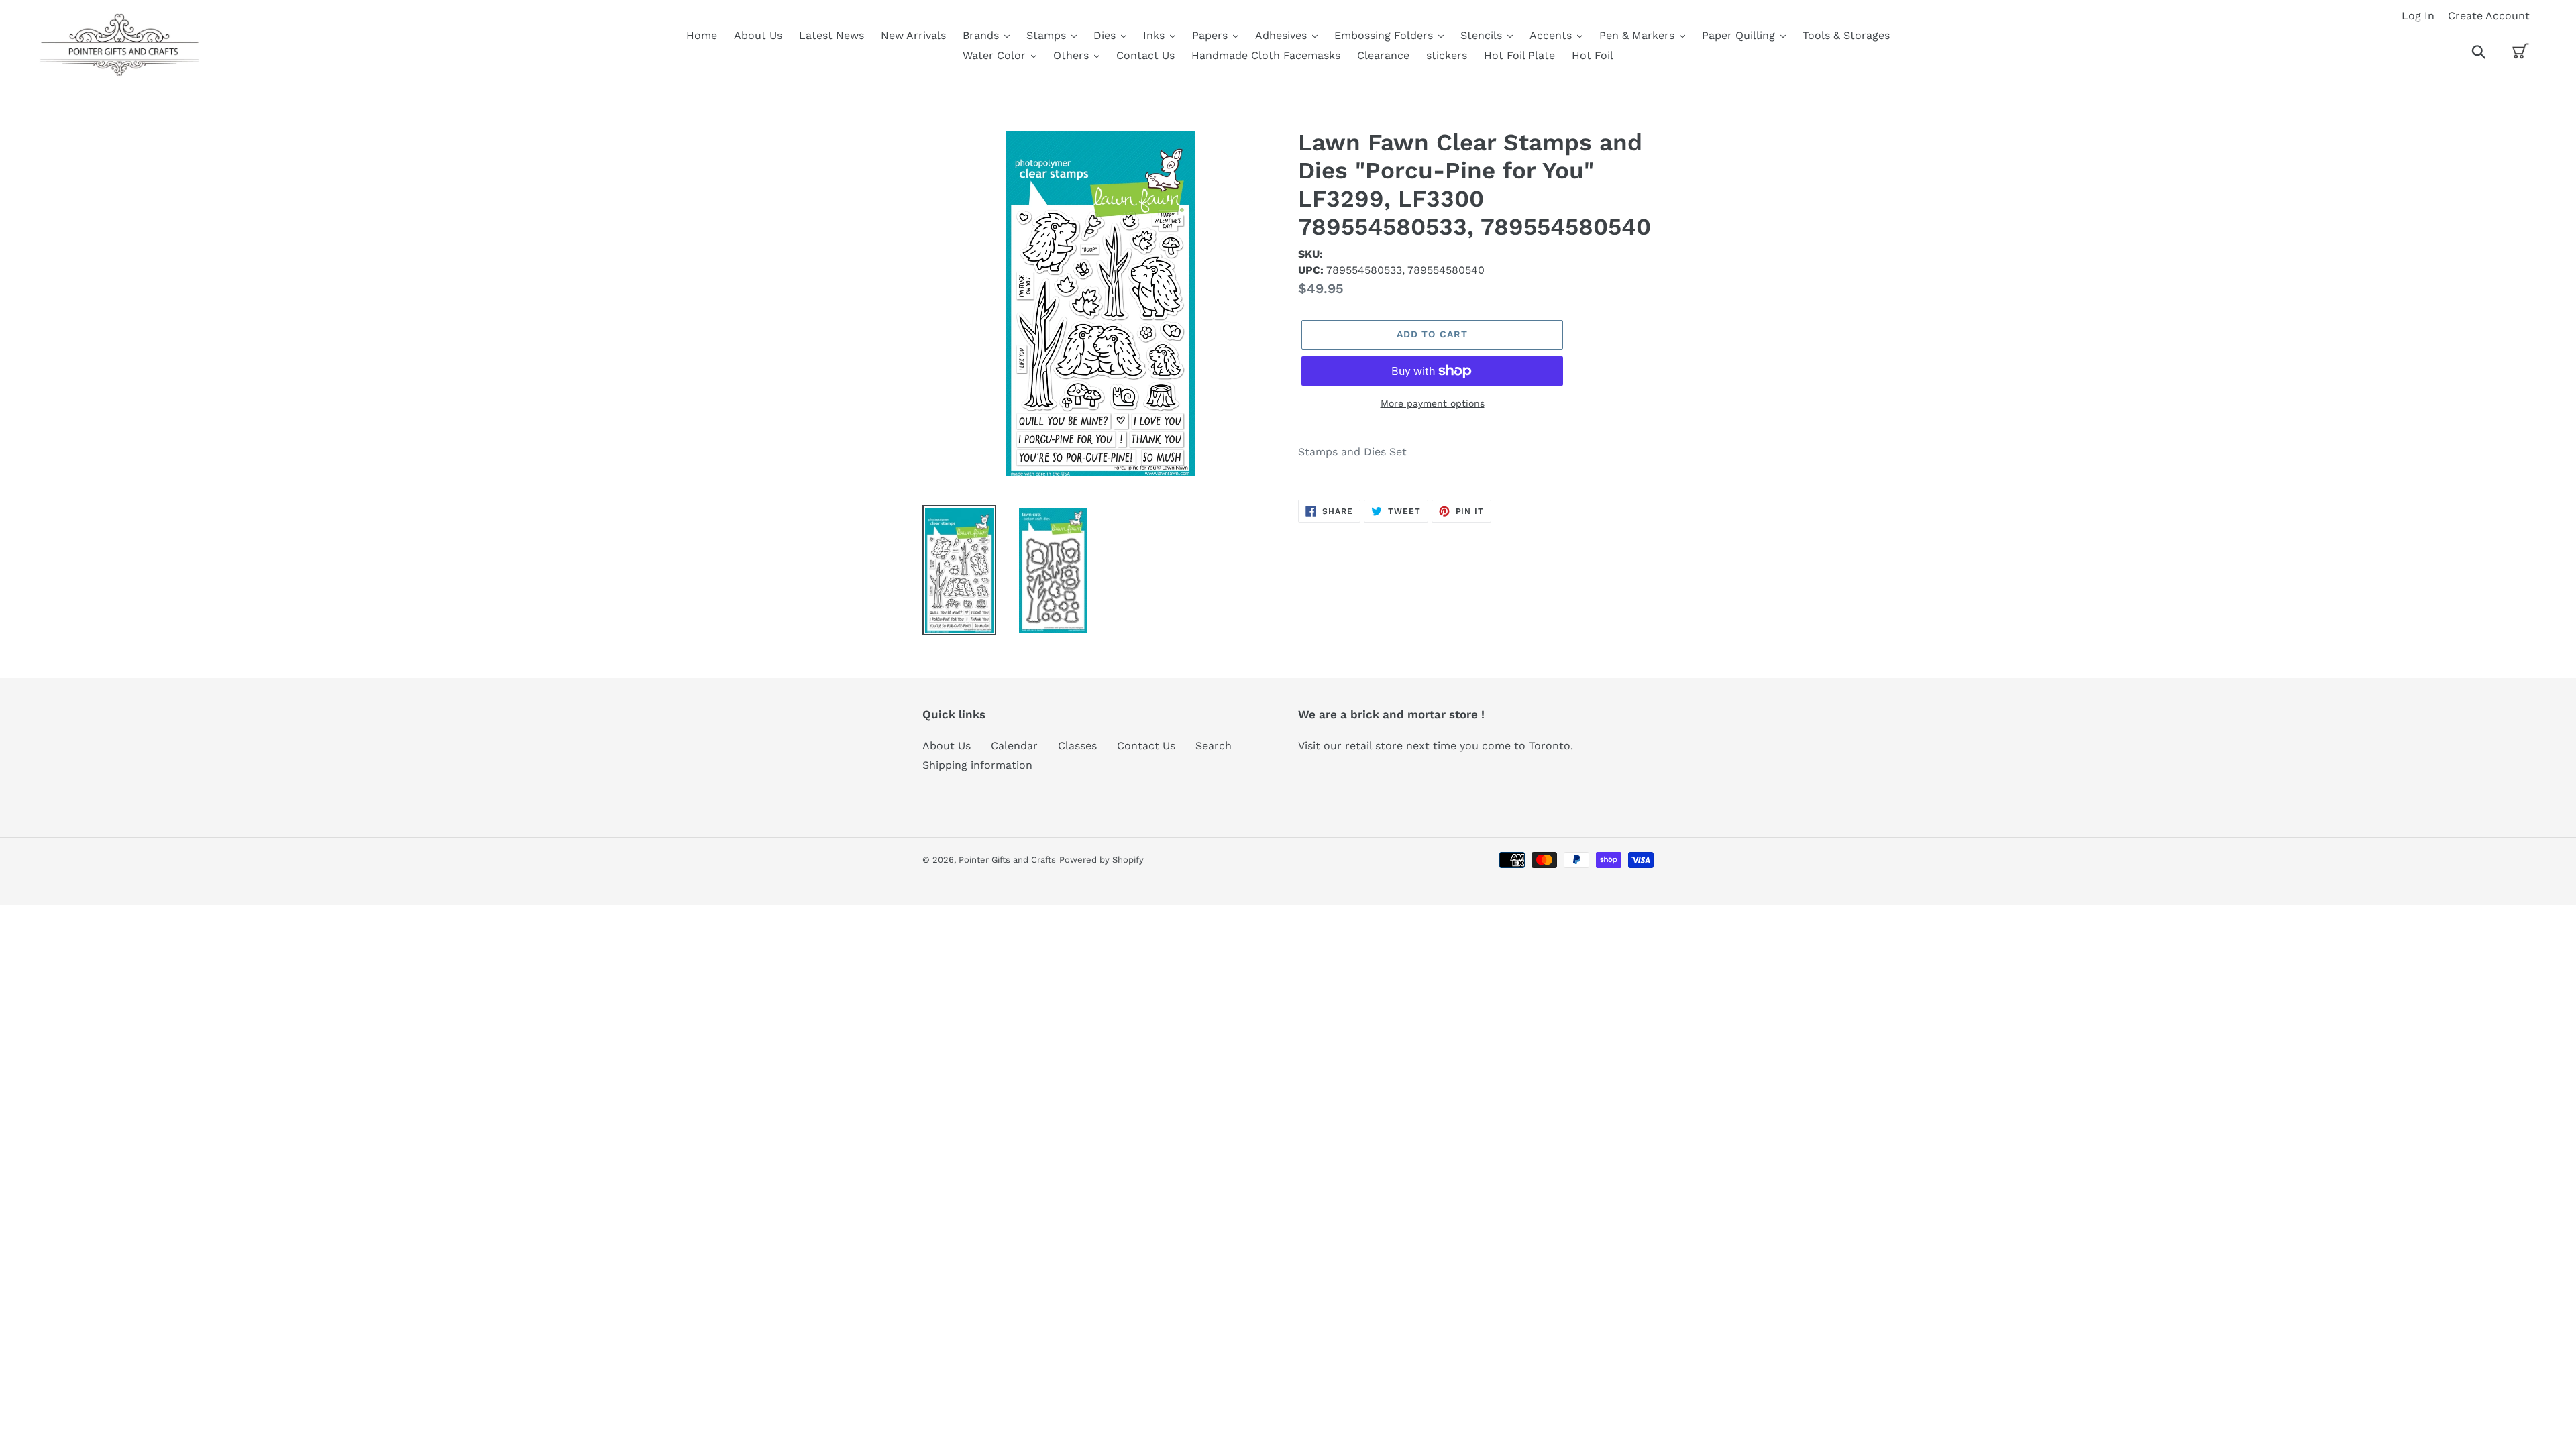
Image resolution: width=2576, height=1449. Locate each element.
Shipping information (977, 765)
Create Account (2489, 16)
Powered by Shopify (1102, 860)
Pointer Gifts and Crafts (1007, 860)
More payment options (1433, 403)
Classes (1077, 746)
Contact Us (1146, 746)
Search (1214, 746)
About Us (947, 746)
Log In (2418, 16)
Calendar (1014, 746)
